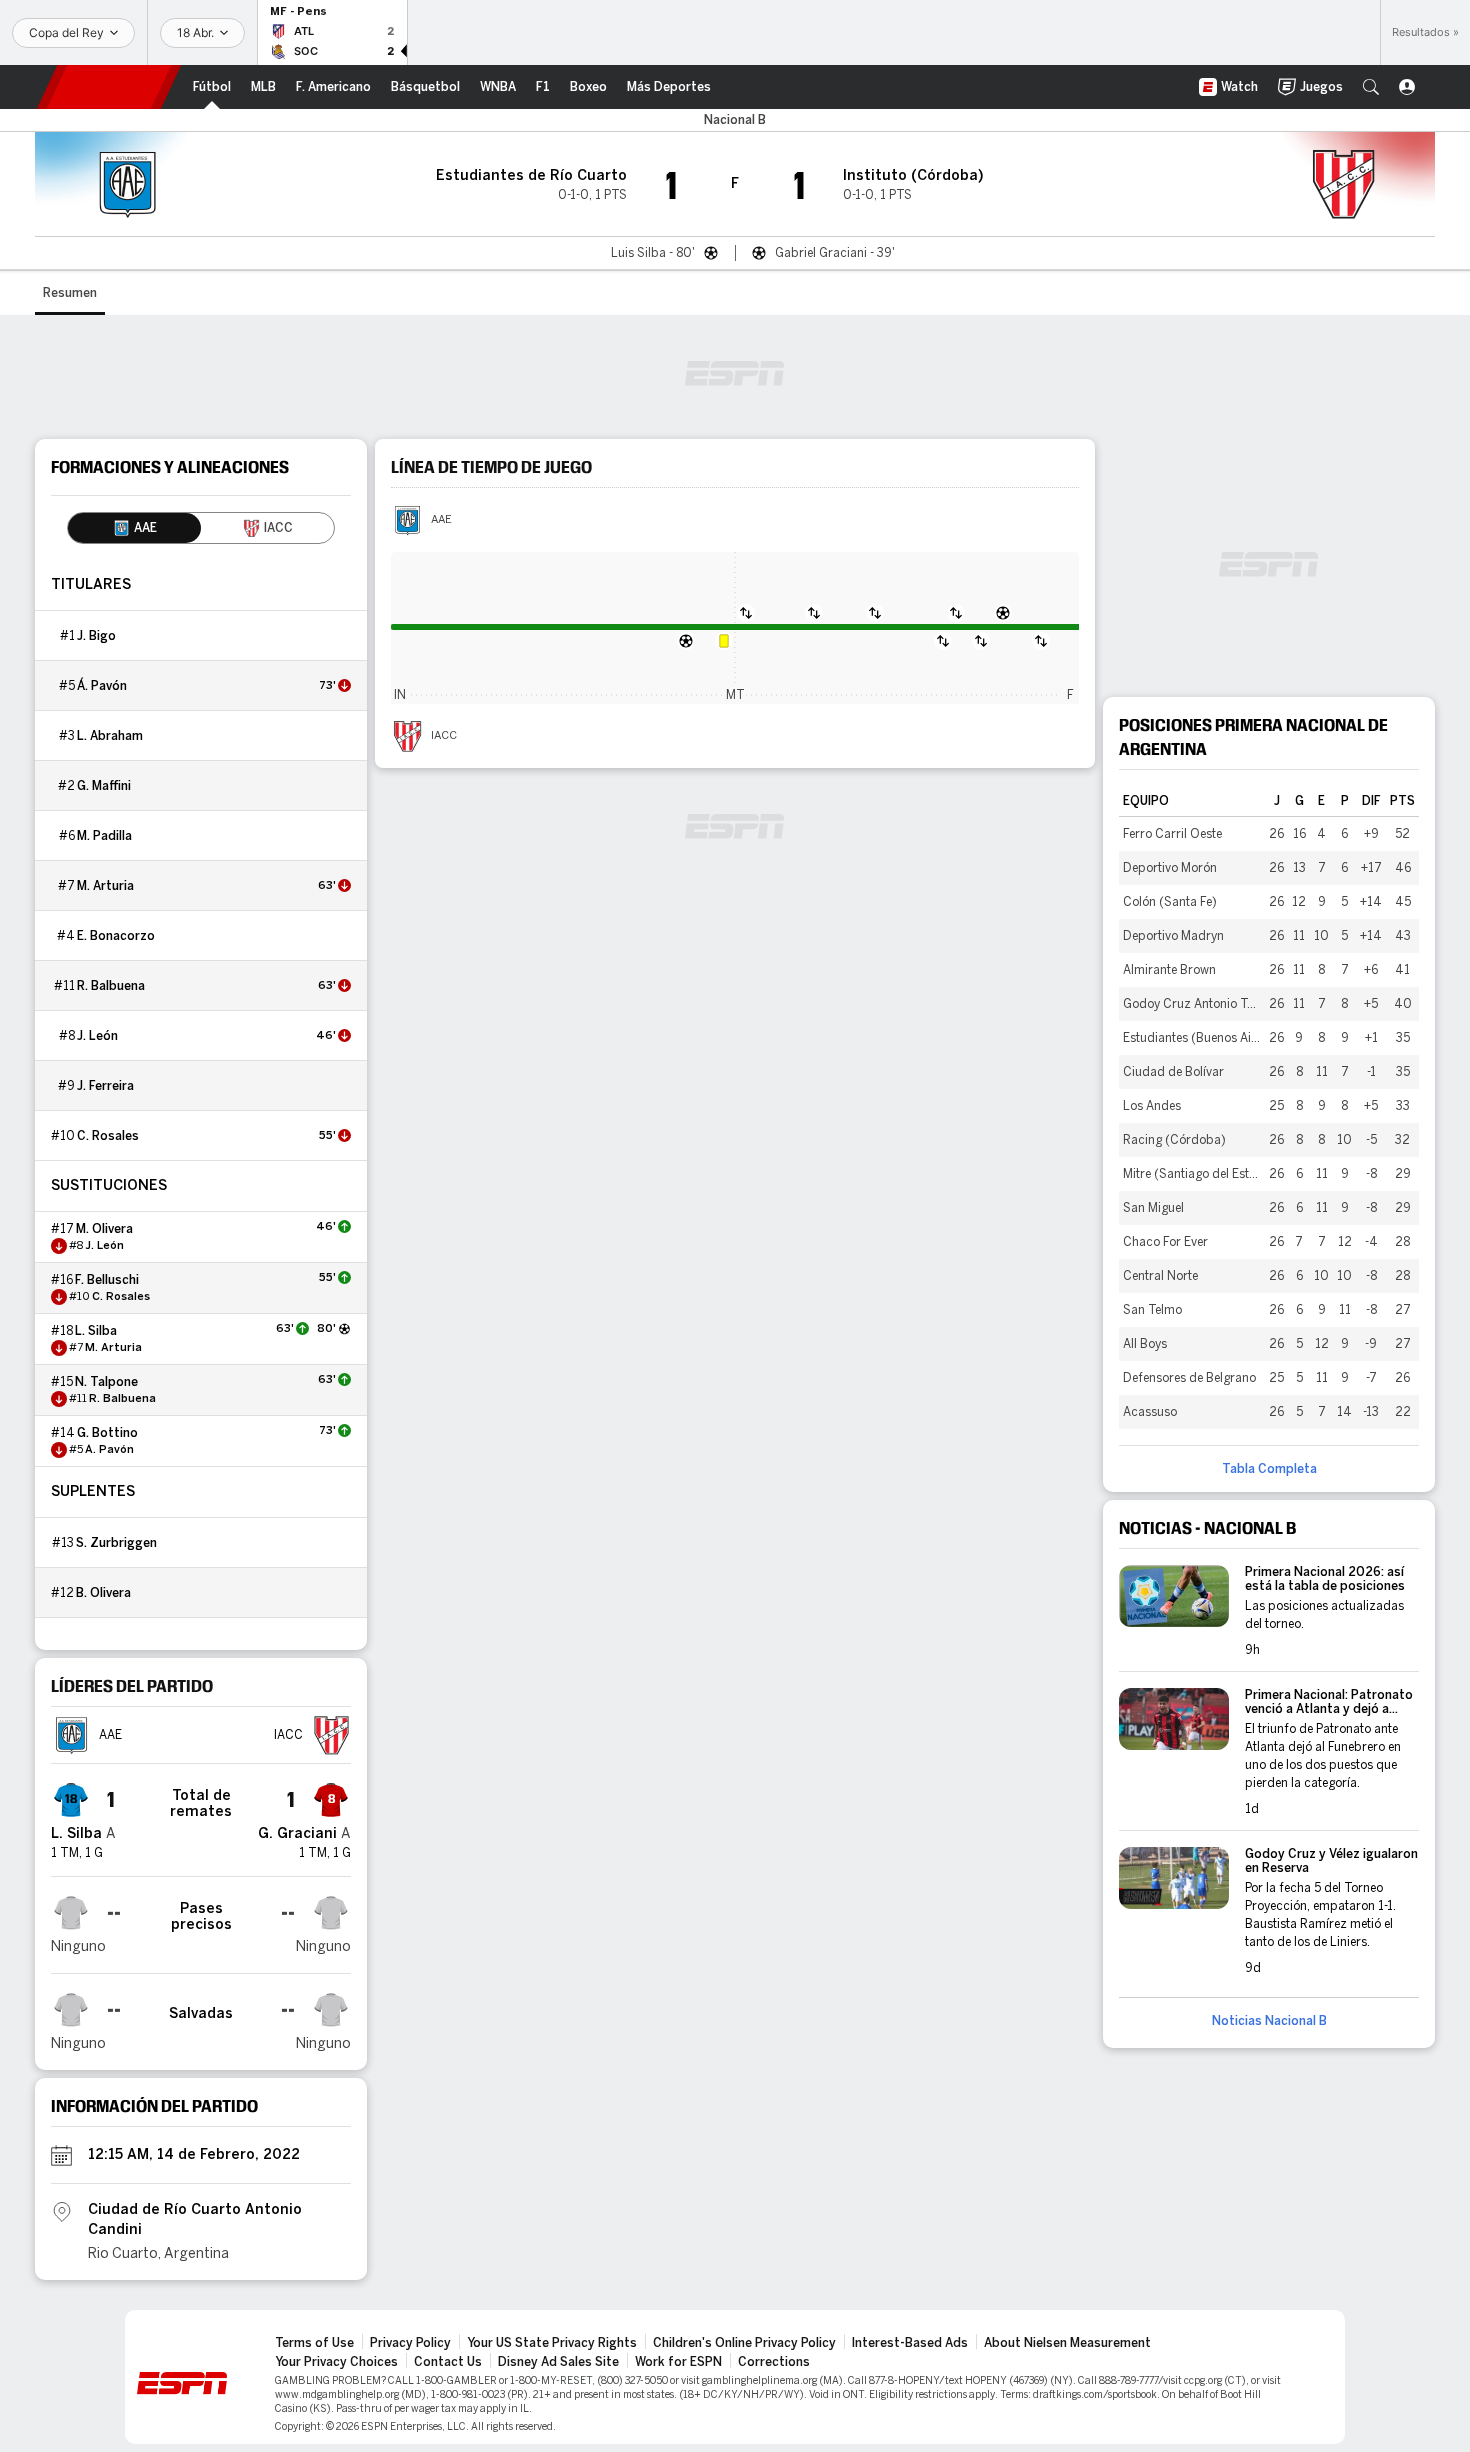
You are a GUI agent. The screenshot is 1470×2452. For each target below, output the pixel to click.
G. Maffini (104, 786)
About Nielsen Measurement (1067, 2343)
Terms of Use (314, 2343)
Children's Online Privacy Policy (744, 2343)
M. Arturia (105, 886)
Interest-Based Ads (910, 2343)
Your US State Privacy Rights (552, 2343)
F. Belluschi (107, 1280)
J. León (97, 1036)
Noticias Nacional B (1269, 2021)
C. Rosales (108, 1136)
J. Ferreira (105, 1086)
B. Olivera (103, 1593)
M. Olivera (104, 1229)
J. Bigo (96, 636)
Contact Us (448, 2362)
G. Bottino (107, 1433)
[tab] (134, 528)
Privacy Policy (410, 2343)
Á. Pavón (102, 686)
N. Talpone (106, 1382)
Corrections (774, 2362)
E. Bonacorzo (116, 936)
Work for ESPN (678, 2362)
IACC (444, 736)
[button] (1371, 87)
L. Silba (96, 1331)
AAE (441, 520)
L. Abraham (110, 736)
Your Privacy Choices (336, 2362)
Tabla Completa (1269, 1469)
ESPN (109, 87)
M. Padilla (104, 836)
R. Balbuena (111, 986)
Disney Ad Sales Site (558, 2362)
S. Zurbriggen (116, 1543)
